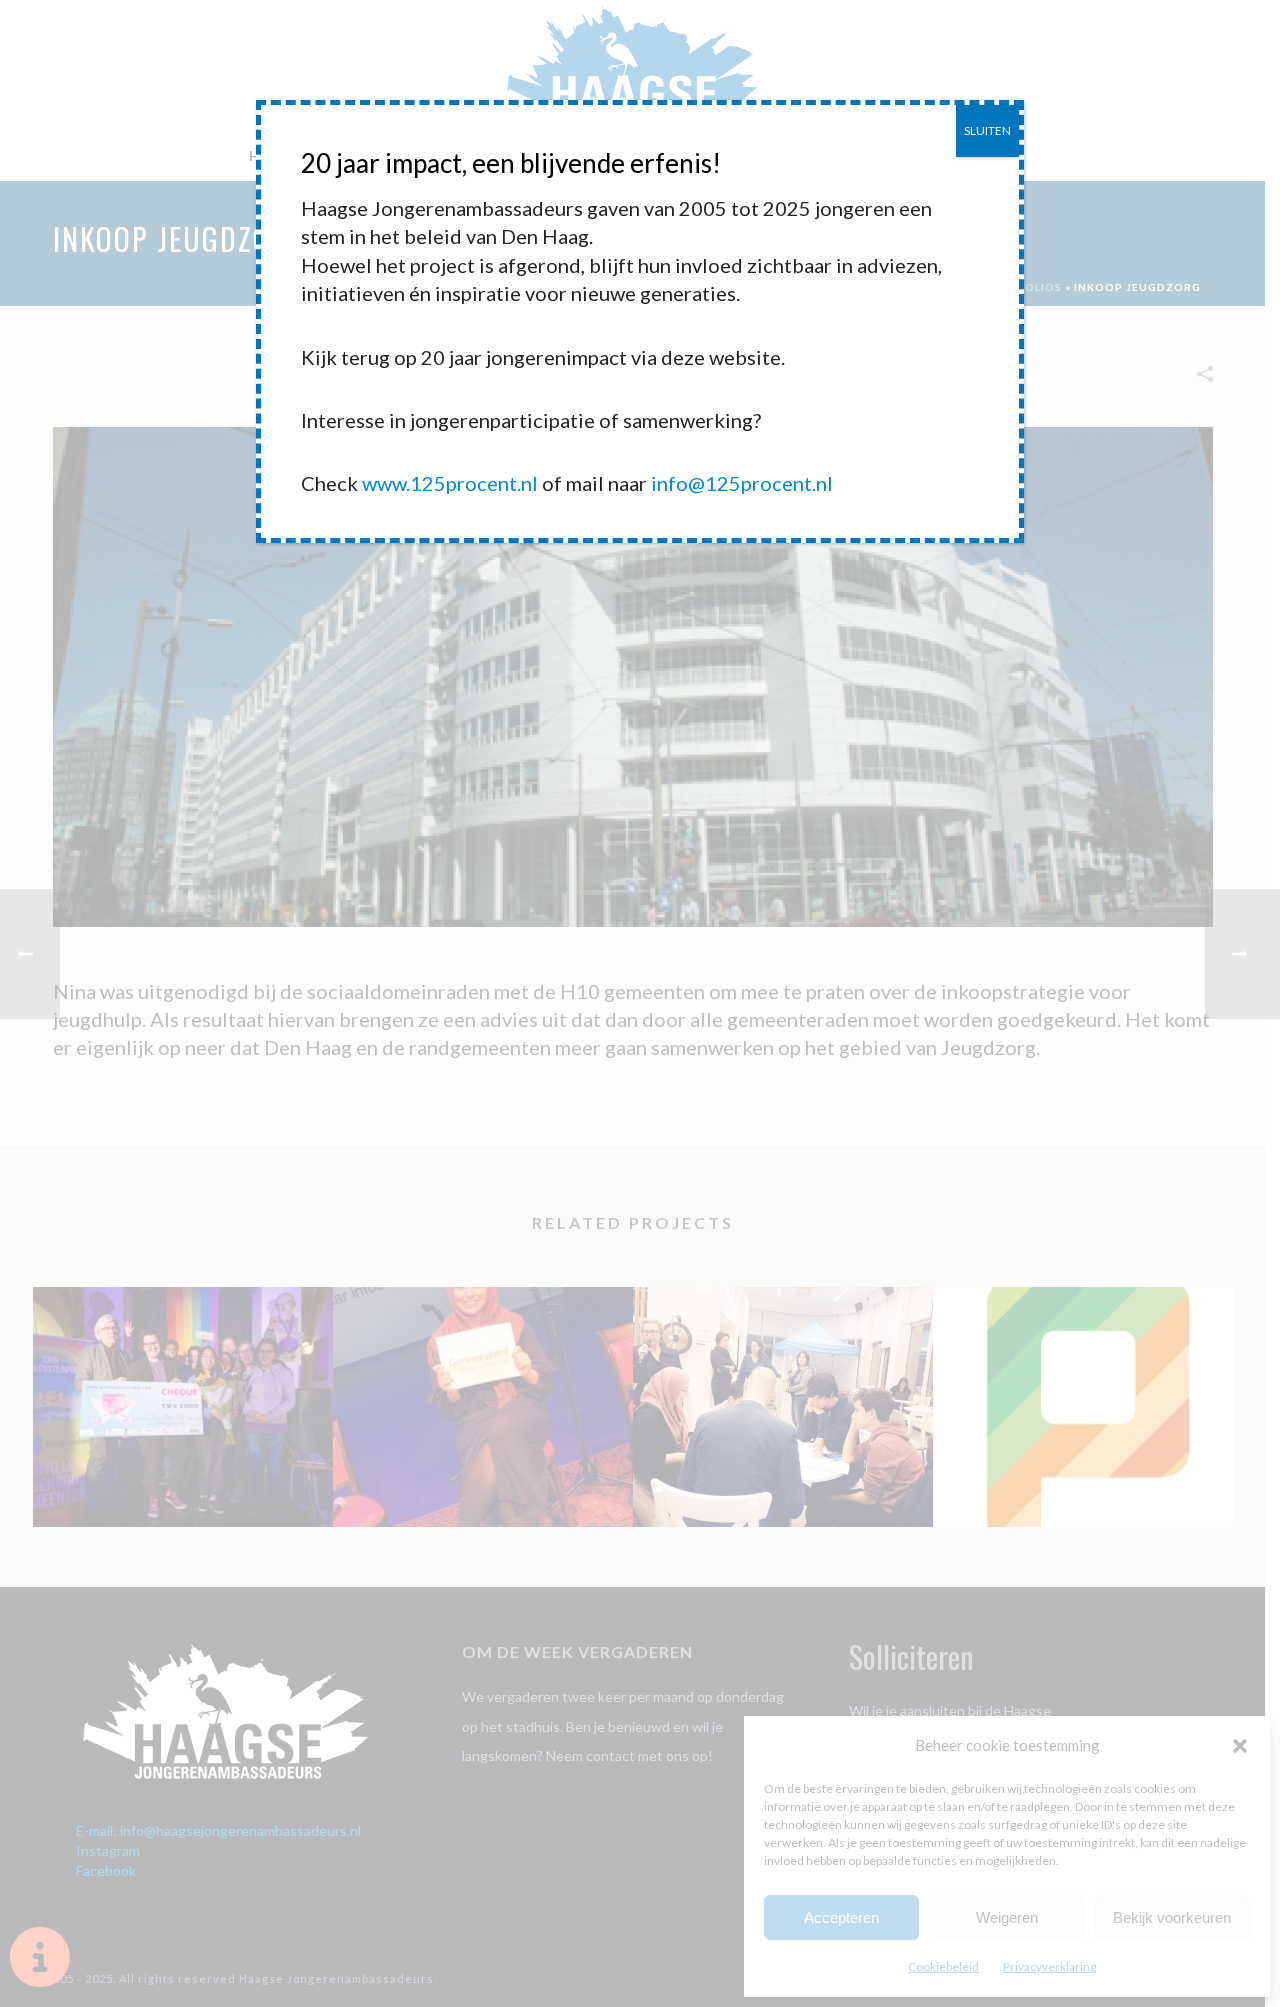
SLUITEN (987, 130)
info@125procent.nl (742, 483)
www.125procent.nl (450, 483)
